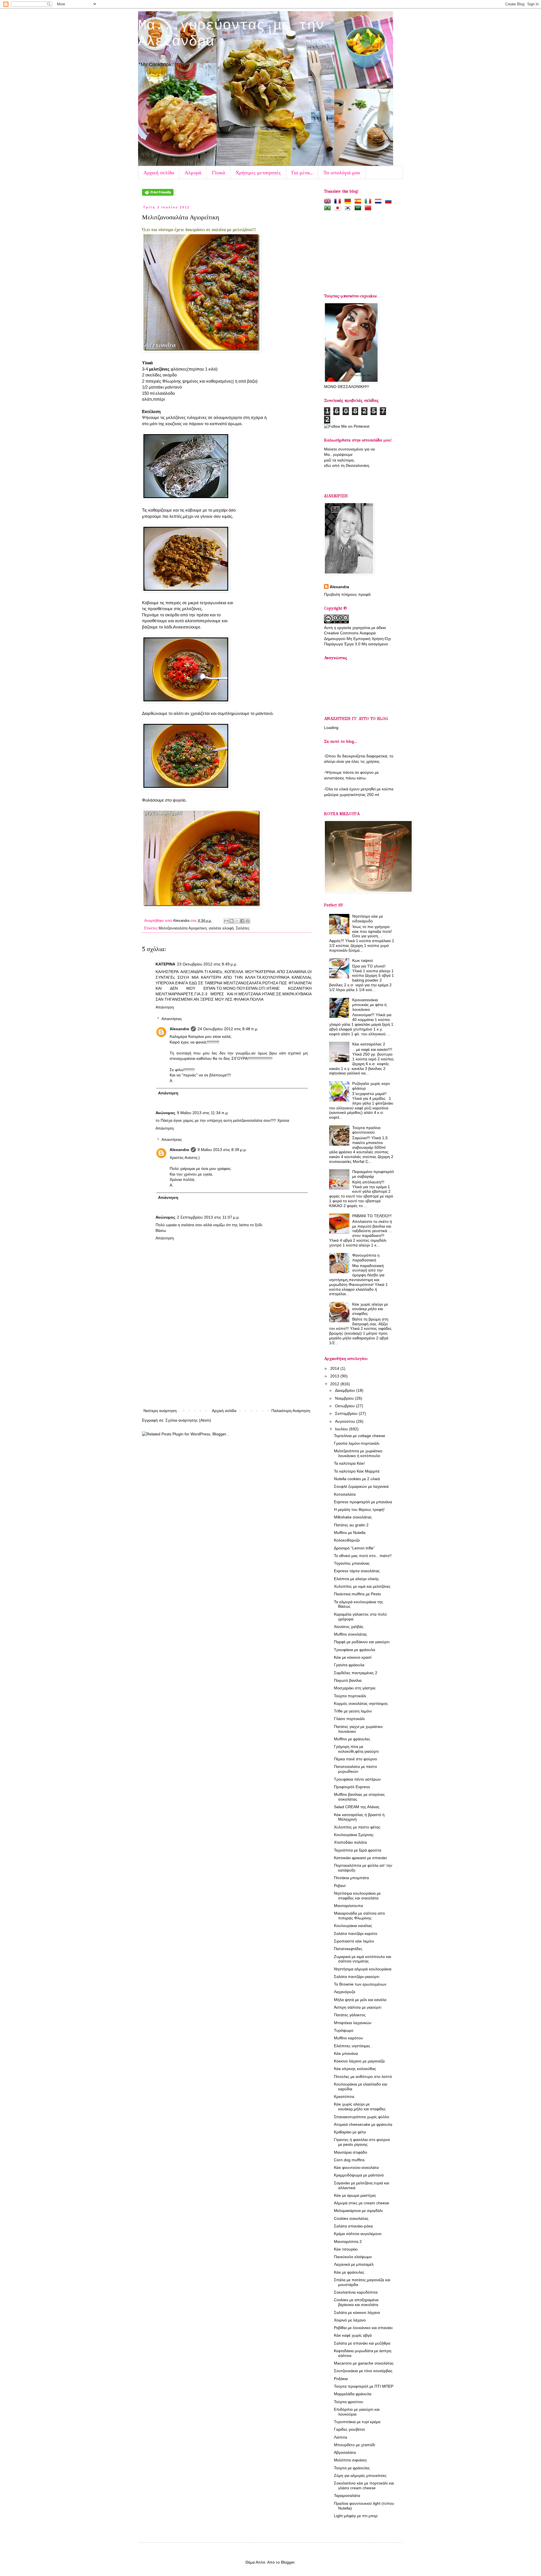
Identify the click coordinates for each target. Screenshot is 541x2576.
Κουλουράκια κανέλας (353, 1926)
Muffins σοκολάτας (351, 1634)
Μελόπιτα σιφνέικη (350, 2460)
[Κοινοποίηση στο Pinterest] (248, 921)
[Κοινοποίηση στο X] (237, 921)
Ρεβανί (340, 1886)
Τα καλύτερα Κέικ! (349, 1463)
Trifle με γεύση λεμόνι (353, 1711)
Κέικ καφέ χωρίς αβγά (353, 2335)
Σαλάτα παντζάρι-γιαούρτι (357, 1977)
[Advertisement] (227, 1365)
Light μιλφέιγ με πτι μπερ (356, 2516)
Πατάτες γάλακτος (350, 2015)
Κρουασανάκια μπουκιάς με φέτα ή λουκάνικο (369, 1005)
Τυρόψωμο (344, 2030)
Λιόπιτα (341, 2437)
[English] (329, 201)
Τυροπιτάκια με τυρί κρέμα (357, 2422)
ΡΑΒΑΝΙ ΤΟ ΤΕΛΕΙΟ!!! (372, 1216)
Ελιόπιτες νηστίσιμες (352, 2046)
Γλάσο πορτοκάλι (349, 1719)
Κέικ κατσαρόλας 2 (369, 1044)
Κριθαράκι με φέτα (350, 2132)
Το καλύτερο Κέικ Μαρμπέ (357, 1471)
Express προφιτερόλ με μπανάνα (363, 1502)
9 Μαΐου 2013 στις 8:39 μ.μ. (222, 1150)
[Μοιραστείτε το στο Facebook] (242, 921)
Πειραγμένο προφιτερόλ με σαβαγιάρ (373, 1174)
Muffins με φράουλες (352, 1739)
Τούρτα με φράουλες (352, 2468)
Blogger (288, 2562)
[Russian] (389, 201)
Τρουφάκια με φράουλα (354, 1650)
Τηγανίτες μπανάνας (352, 1563)
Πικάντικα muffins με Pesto (357, 1594)
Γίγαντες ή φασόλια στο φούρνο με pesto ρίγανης (362, 2142)
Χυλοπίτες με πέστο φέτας (357, 1827)
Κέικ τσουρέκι (346, 2249)
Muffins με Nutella (350, 1533)
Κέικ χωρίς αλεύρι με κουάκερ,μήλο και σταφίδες (370, 1309)
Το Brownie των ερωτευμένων (360, 1984)
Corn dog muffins (349, 2160)
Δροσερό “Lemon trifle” (354, 1548)
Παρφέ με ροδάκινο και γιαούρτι (362, 1642)
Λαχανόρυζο (345, 1992)
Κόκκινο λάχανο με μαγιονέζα (359, 2061)
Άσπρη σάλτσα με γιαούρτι (358, 2007)
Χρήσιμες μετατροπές (258, 172)
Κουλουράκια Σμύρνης (354, 1835)
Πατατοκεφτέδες (348, 1949)
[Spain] (359, 201)
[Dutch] (379, 201)
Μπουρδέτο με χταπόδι (354, 2445)
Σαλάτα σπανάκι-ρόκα (353, 2226)
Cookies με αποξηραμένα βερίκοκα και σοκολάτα (356, 2302)
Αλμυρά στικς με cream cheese (362, 2203)
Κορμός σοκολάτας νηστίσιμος (361, 1703)
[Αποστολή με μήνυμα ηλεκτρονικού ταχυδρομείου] (226, 921)
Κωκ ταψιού (363, 960)
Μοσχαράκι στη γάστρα (355, 1688)
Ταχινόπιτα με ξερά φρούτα (358, 1850)
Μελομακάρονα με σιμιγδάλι (358, 2211)
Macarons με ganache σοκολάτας (364, 2363)
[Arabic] (359, 208)
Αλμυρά (193, 172)
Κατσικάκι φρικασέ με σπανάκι (360, 1858)
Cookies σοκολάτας (351, 2218)
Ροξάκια (341, 2379)
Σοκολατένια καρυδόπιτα (356, 2292)
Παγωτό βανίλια (348, 1680)
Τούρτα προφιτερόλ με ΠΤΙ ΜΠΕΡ (364, 2386)
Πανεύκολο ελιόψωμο (353, 2257)
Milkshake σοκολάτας (353, 1517)
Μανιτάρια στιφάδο (351, 2152)
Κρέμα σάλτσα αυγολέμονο (358, 2234)
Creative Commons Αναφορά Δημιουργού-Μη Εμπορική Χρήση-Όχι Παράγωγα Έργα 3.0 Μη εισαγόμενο (357, 638)
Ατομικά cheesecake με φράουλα (363, 2124)
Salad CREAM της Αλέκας (357, 1807)
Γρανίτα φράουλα (349, 1665)
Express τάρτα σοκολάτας (357, 1571)
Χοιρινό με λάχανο (350, 2320)
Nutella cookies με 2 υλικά (357, 1479)
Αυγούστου (346, 1421)
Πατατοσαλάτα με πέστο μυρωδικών (355, 1769)
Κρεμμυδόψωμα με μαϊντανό (359, 2175)
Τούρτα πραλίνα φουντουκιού (366, 1130)
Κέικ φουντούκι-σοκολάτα (356, 2167)
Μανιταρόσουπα (348, 1906)
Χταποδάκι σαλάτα (350, 1842)
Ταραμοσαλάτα (347, 2495)
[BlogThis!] (232, 921)
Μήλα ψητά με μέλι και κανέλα (360, 2000)
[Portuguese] (329, 208)
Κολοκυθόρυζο (347, 1540)
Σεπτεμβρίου (347, 1413)
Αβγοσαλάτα (345, 2452)
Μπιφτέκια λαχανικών (353, 2023)
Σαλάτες (243, 928)
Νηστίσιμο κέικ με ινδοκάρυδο (368, 919)
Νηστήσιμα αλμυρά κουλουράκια (363, 1969)
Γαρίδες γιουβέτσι (349, 2429)
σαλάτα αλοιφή (221, 928)
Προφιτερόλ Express (352, 1787)
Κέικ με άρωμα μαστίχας (355, 2195)
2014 (335, 1368)
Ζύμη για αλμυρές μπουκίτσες (360, 2475)
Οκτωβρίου (345, 1406)
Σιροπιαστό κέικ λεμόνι (354, 1941)
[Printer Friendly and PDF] (158, 194)
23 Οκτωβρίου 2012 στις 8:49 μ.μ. (207, 964)
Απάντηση (165, 1007)
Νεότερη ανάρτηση (160, 1411)
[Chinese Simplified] (369, 208)
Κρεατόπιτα (344, 2097)
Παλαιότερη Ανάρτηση (291, 1411)
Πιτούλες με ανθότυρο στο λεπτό (363, 2077)
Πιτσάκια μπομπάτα (351, 1878)
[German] (349, 201)
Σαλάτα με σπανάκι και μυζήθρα (362, 2343)
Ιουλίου (342, 1429)
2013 (335, 1376)
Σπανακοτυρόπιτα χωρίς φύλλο (362, 2117)
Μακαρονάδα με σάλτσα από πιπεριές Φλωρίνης (359, 1916)
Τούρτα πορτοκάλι (350, 1696)
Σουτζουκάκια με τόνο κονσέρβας (363, 2371)
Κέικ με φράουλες (349, 2272)
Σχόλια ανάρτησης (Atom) (188, 1420)
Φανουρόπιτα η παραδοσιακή (366, 1258)
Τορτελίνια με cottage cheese (360, 1436)
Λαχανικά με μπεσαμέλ (354, 2264)
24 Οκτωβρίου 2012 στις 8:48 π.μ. (228, 1029)
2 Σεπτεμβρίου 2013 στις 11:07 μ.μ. (208, 1217)
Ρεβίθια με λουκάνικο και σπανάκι (363, 2328)
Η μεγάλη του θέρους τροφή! (359, 1509)
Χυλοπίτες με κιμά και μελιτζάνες (362, 1586)
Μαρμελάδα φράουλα (353, 2394)
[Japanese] (339, 208)
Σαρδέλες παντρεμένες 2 (356, 1673)
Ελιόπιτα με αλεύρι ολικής (356, 1579)
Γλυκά (218, 172)
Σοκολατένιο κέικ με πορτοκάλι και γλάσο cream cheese (364, 2485)
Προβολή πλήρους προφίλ (347, 594)
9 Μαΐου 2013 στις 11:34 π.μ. (203, 1113)
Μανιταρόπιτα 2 (348, 2242)
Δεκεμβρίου (346, 1390)
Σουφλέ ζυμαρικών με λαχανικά (361, 1486)
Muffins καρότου (348, 2038)
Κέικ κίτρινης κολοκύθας (355, 2069)
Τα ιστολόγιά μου (342, 172)
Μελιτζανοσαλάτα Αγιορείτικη (183, 928)
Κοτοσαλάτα (345, 1494)
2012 (335, 1384)
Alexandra (182, 921)
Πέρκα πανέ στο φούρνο (355, 1759)
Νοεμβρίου (345, 1398)
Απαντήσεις (172, 1019)
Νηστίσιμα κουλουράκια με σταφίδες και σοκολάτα (357, 1896)
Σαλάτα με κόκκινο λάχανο (357, 2312)
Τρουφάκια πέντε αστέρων (357, 1779)
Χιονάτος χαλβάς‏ (349, 1627)
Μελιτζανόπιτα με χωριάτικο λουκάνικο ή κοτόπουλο (358, 1453)
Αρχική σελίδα (159, 172)
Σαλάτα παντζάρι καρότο (356, 1933)
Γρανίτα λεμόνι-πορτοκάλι (357, 1443)
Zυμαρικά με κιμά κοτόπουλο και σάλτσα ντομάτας (362, 1959)
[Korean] (349, 208)
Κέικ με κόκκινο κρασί (353, 1657)
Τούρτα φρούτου (349, 2402)
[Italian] (369, 201)
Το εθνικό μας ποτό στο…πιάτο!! (363, 1556)
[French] (339, 201)
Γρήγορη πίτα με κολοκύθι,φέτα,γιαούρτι (356, 1749)
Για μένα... (302, 172)
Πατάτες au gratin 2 (351, 1525)
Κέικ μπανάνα (346, 2053)
